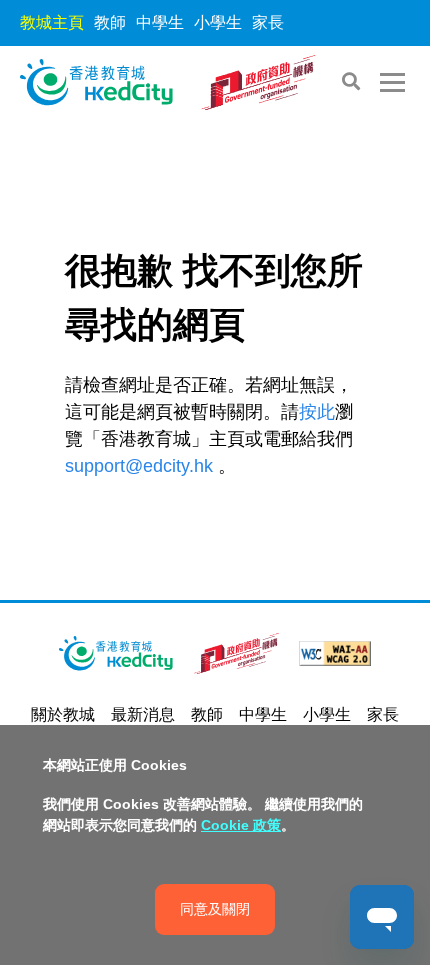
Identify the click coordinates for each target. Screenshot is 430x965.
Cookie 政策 (241, 825)
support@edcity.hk (139, 466)
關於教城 (63, 714)
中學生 (160, 22)
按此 (317, 412)
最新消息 (143, 714)
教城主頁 (52, 22)
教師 (110, 22)
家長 (268, 22)
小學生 (218, 22)
